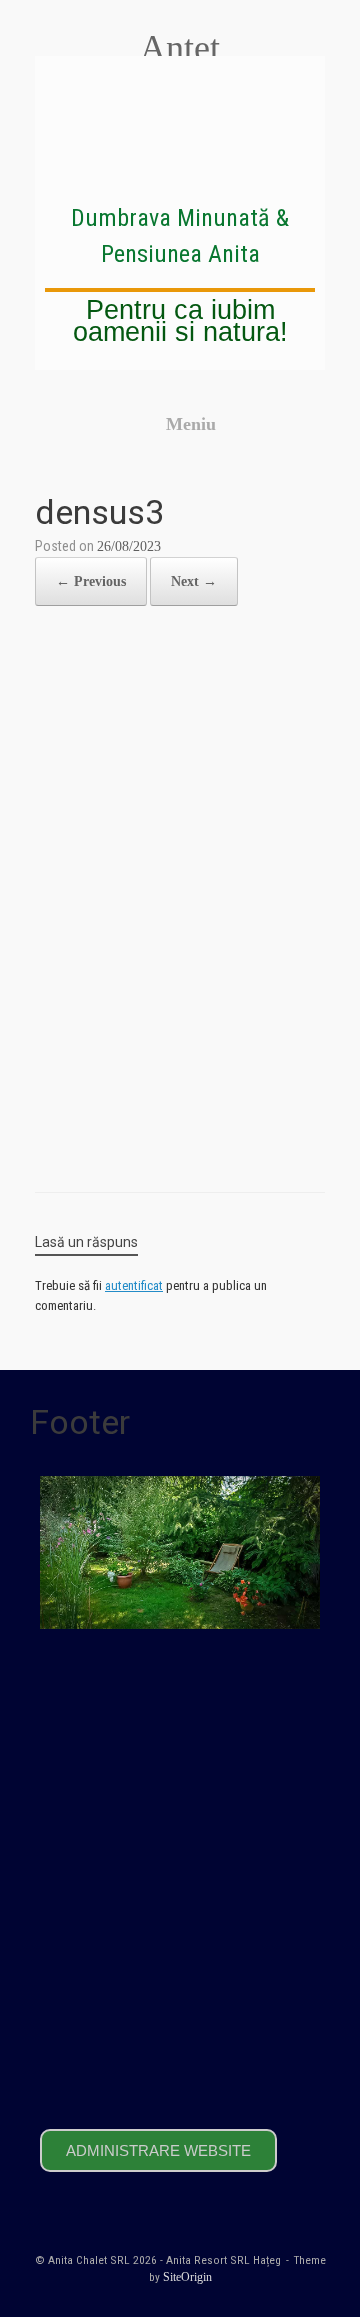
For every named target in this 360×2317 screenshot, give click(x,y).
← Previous (91, 581)
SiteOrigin (187, 2277)
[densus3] (180, 1139)
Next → (194, 581)
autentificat (134, 1285)
